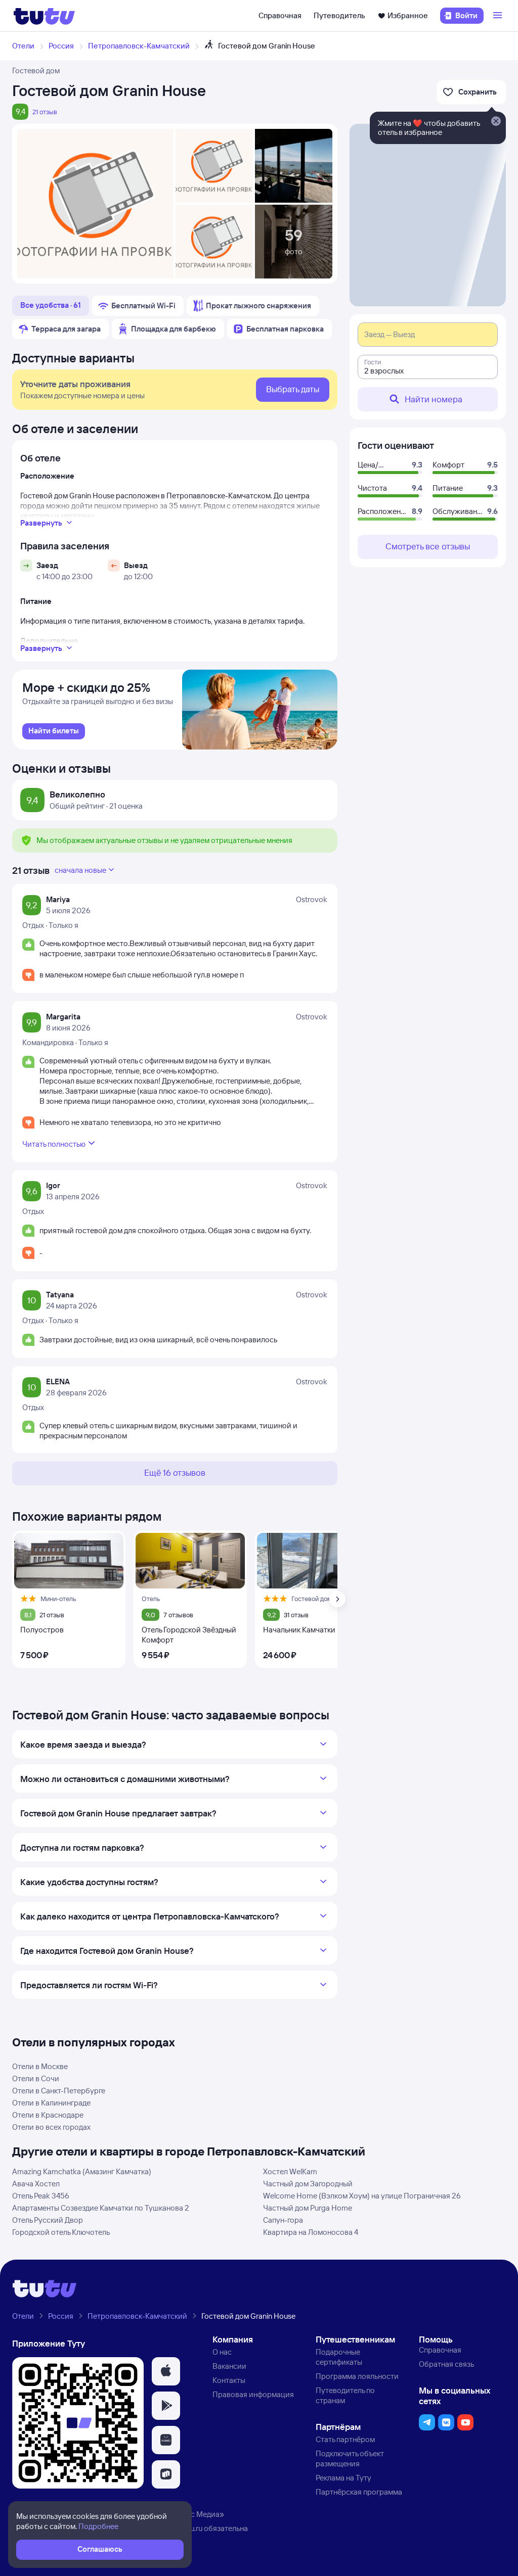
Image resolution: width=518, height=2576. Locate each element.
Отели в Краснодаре (48, 2115)
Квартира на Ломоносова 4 (311, 2232)
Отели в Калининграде (51, 2103)
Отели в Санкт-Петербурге (59, 2091)
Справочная (280, 15)
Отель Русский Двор (48, 2220)
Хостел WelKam (290, 2171)
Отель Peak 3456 (41, 2196)
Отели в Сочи (36, 2078)
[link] (54, 731)
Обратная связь (446, 2364)
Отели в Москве (40, 2066)
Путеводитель (339, 15)
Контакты (229, 2380)
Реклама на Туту (343, 2478)
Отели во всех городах (51, 2127)
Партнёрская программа (359, 2492)
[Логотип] (44, 16)
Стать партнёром (345, 2439)
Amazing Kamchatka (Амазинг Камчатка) (82, 2171)
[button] (166, 2371)
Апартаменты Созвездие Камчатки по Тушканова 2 (101, 2208)
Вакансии (229, 2366)
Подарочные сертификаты (339, 2357)
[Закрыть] (496, 122)
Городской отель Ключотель (61, 2232)
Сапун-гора (283, 2220)
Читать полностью (54, 1144)
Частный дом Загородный (308, 2184)
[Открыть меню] (499, 16)
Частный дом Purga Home (308, 2208)
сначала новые (80, 870)
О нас (222, 2352)
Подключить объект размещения (350, 2458)
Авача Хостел (36, 2184)
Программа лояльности (357, 2376)
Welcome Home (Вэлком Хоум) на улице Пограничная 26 (362, 2196)
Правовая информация (253, 2394)
